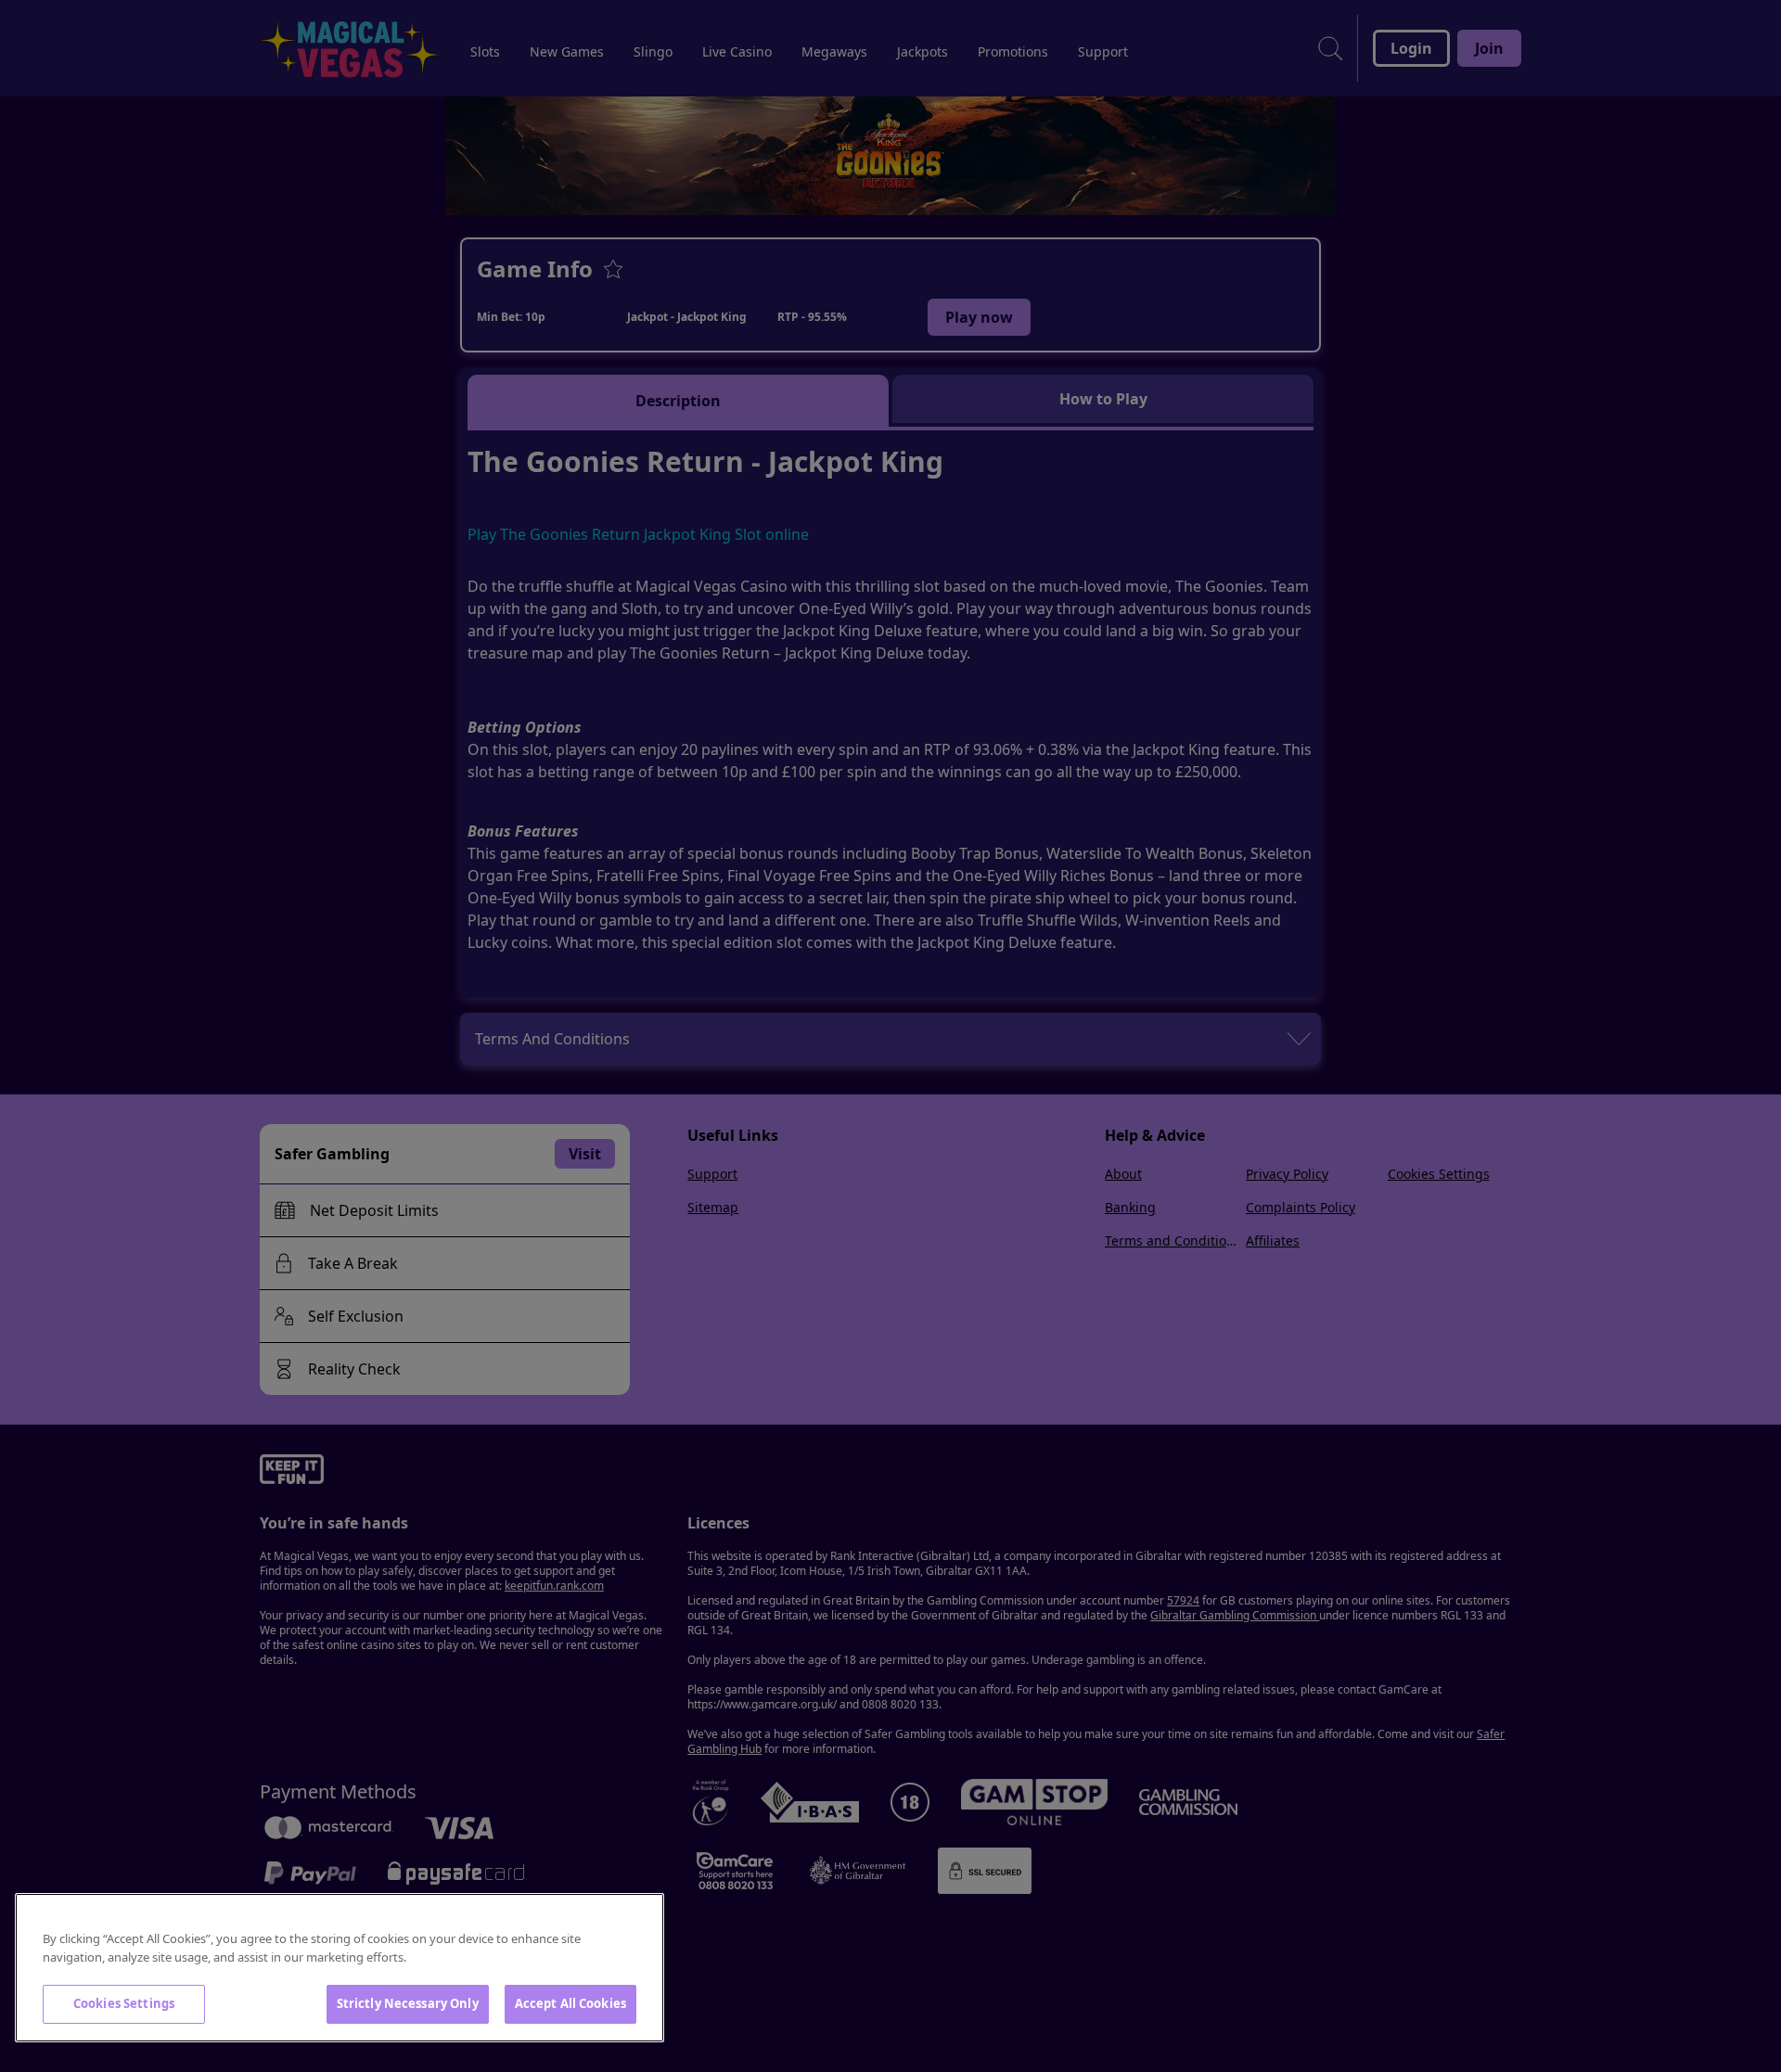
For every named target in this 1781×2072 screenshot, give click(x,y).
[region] (340, 1968)
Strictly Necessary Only (408, 2003)
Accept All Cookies (570, 2003)
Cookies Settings (124, 2003)
